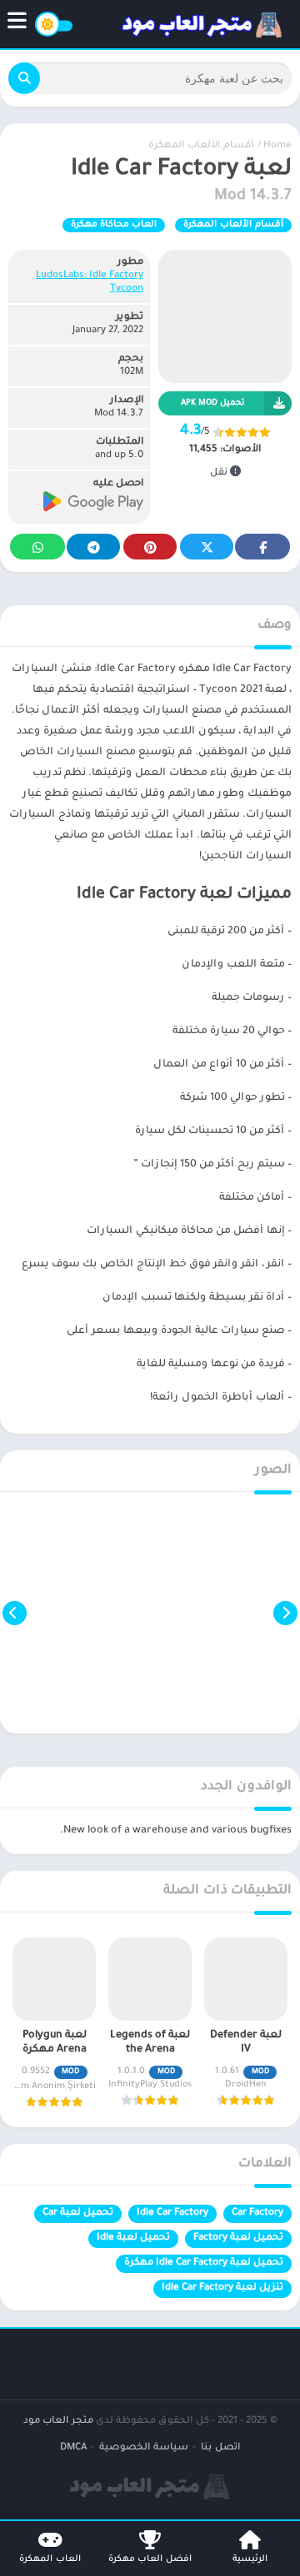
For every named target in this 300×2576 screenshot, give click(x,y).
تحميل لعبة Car (78, 2213)
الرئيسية (250, 2559)
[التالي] (15, 1613)
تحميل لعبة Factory (238, 2238)
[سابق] (285, 1613)
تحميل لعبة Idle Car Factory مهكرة (204, 2263)
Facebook (262, 547)
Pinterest (150, 547)
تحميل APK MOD (212, 403)
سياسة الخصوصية (144, 2448)
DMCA (73, 2448)
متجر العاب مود (58, 2422)
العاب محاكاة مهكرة (114, 225)
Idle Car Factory (172, 2213)
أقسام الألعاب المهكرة (201, 146)
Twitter (207, 547)
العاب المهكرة (50, 2559)
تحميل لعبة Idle (133, 2238)
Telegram (93, 547)
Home (277, 146)
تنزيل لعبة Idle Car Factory (222, 2288)
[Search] (24, 78)
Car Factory (257, 2213)
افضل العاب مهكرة (150, 2559)
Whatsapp (37, 547)
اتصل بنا (220, 2448)
